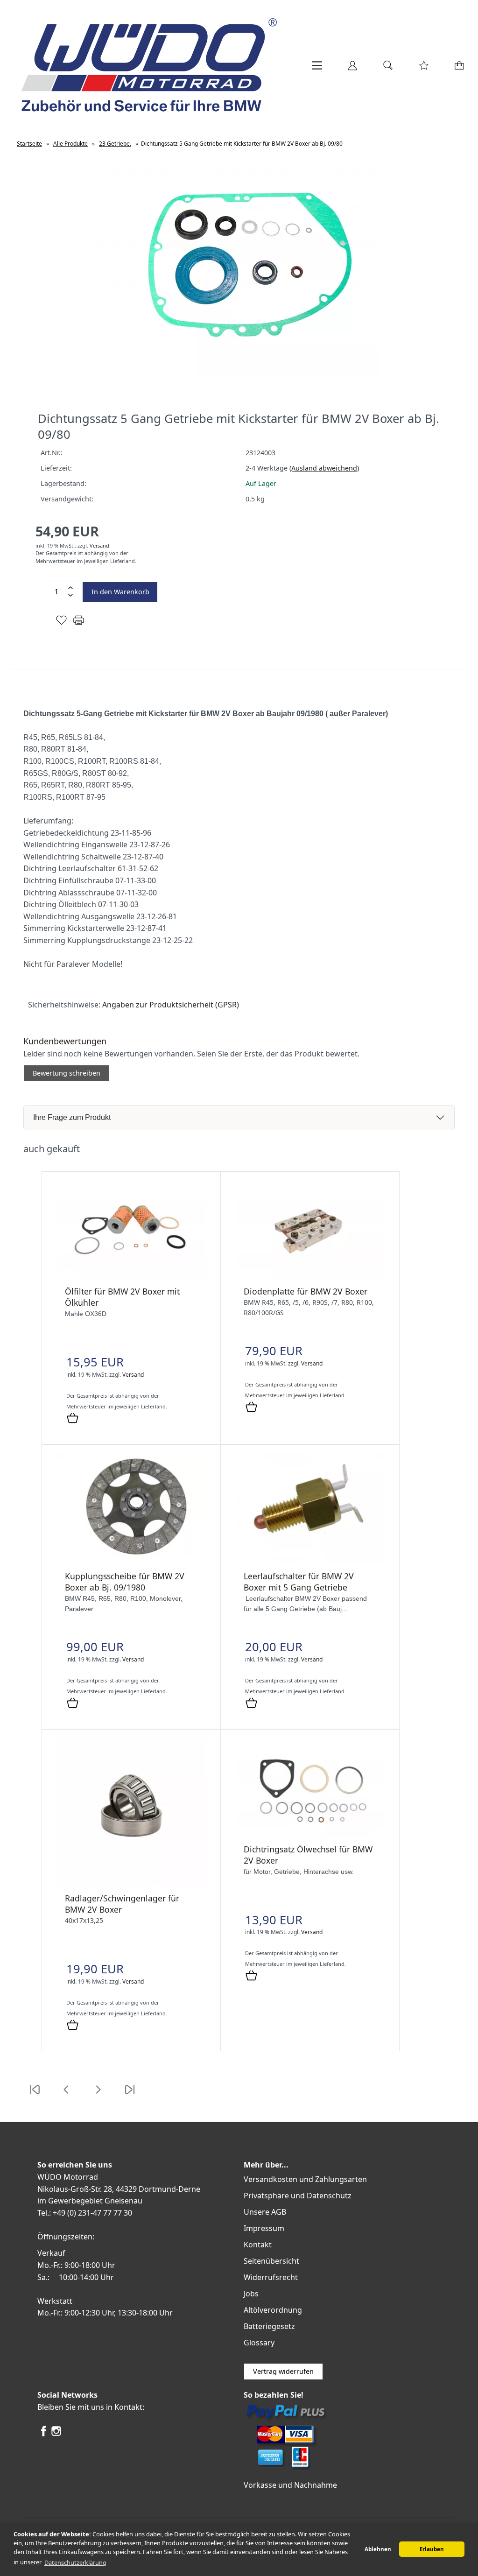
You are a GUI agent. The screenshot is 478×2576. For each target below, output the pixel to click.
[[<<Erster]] (35, 2095)
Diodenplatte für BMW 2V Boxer (306, 1291)
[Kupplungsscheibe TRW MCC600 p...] (131, 1561)
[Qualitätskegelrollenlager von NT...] (131, 1883)
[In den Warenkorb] (73, 1419)
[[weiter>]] (98, 2095)
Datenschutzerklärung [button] (75, 2562)
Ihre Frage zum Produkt (72, 1117)
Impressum (264, 2228)
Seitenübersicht (271, 2261)
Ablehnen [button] (378, 2549)
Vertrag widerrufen (283, 2371)
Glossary (259, 2343)
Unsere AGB (265, 2212)
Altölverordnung (273, 2310)
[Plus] (70, 588)
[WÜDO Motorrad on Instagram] (56, 2435)
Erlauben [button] (432, 2549)
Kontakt (258, 2245)
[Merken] (61, 624)
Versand (99, 545)
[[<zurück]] (66, 2095)
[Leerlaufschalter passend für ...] (310, 1561)
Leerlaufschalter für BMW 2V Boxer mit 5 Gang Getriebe (299, 1582)
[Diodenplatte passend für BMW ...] (310, 1276)
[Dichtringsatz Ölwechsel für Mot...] (310, 1834)
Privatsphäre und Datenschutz (298, 2196)
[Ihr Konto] (352, 69)
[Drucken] (79, 624)
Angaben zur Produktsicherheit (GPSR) (171, 1005)
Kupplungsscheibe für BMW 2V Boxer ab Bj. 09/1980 (125, 1582)
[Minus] (70, 595)
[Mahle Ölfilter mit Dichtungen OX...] (131, 1276)
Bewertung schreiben (67, 1073)
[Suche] (388, 69)
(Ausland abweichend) (324, 468)
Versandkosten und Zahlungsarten (305, 2179)
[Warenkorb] (460, 69)
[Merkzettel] (424, 69)
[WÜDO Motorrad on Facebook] (44, 2435)
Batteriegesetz (269, 2326)
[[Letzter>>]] (130, 2095)
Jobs (251, 2294)
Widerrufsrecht (271, 2277)
